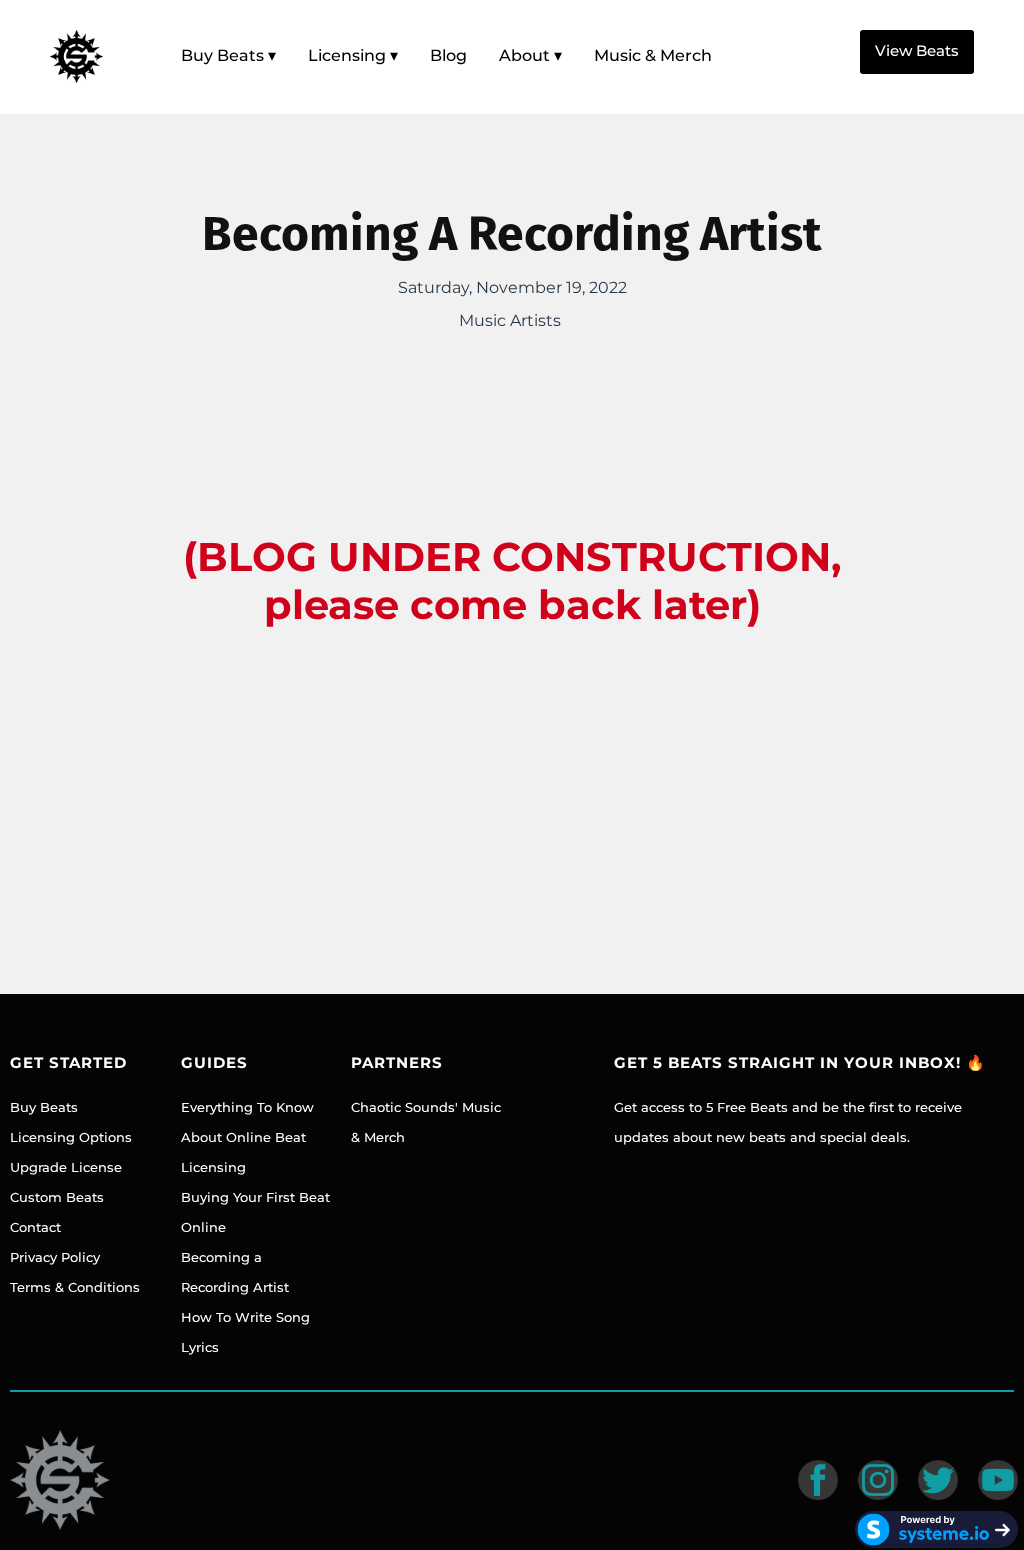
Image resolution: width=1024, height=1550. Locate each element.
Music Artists (510, 320)
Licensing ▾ (353, 55)
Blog (448, 55)
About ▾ (530, 55)
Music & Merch (653, 55)
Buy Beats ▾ (228, 55)
